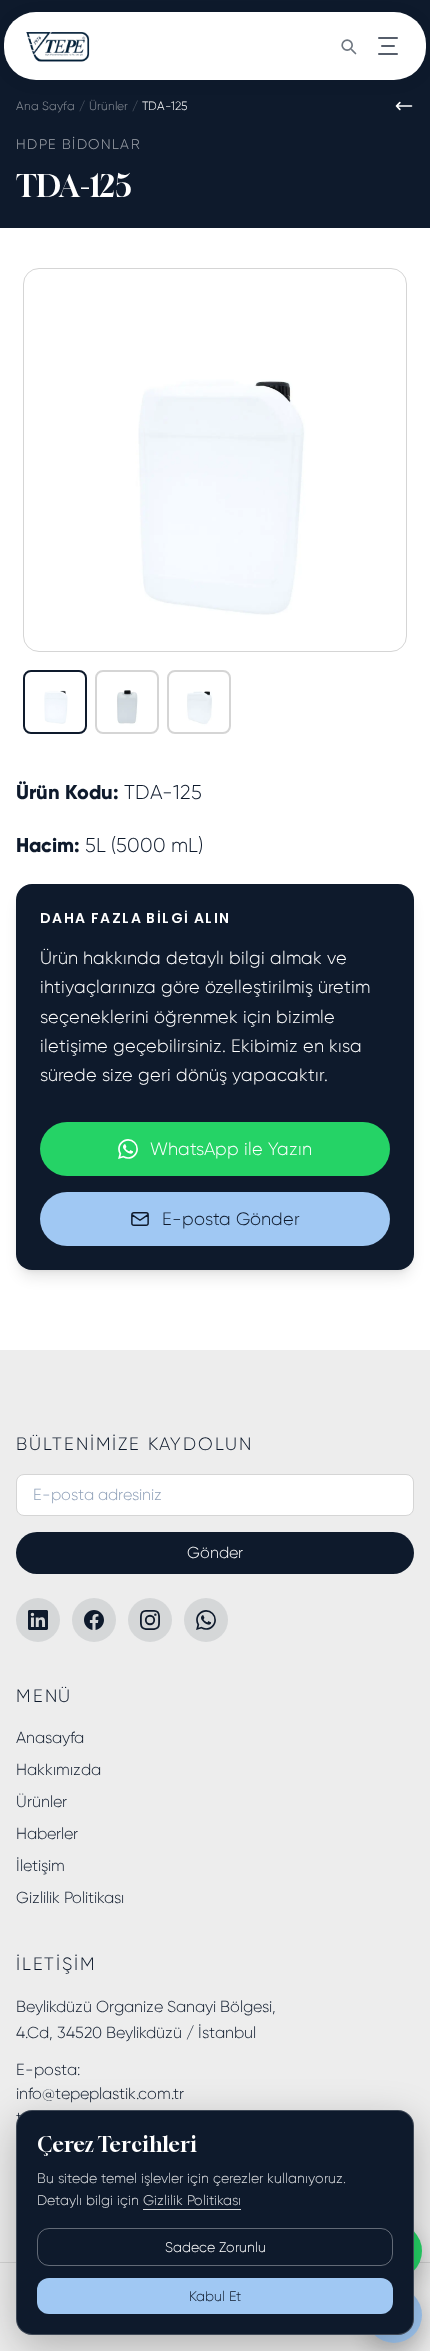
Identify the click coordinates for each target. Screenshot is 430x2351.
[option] (55, 702)
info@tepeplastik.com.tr (100, 2093)
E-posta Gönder (231, 1219)
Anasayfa (50, 1737)
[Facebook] (94, 1620)
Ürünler (108, 106)
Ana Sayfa (45, 106)
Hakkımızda (58, 1769)
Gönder (215, 1552)
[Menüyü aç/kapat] (388, 46)
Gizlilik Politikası (70, 1897)
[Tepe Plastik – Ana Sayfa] (58, 46)
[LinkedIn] (38, 1620)
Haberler (47, 1833)
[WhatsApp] (206, 1620)
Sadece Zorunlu (215, 2247)
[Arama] (348, 46)
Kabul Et (215, 2296)
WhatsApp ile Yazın (231, 1149)
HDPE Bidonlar (78, 144)
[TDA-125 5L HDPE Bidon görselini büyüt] (215, 460)
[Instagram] (150, 1620)
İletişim (40, 1865)
